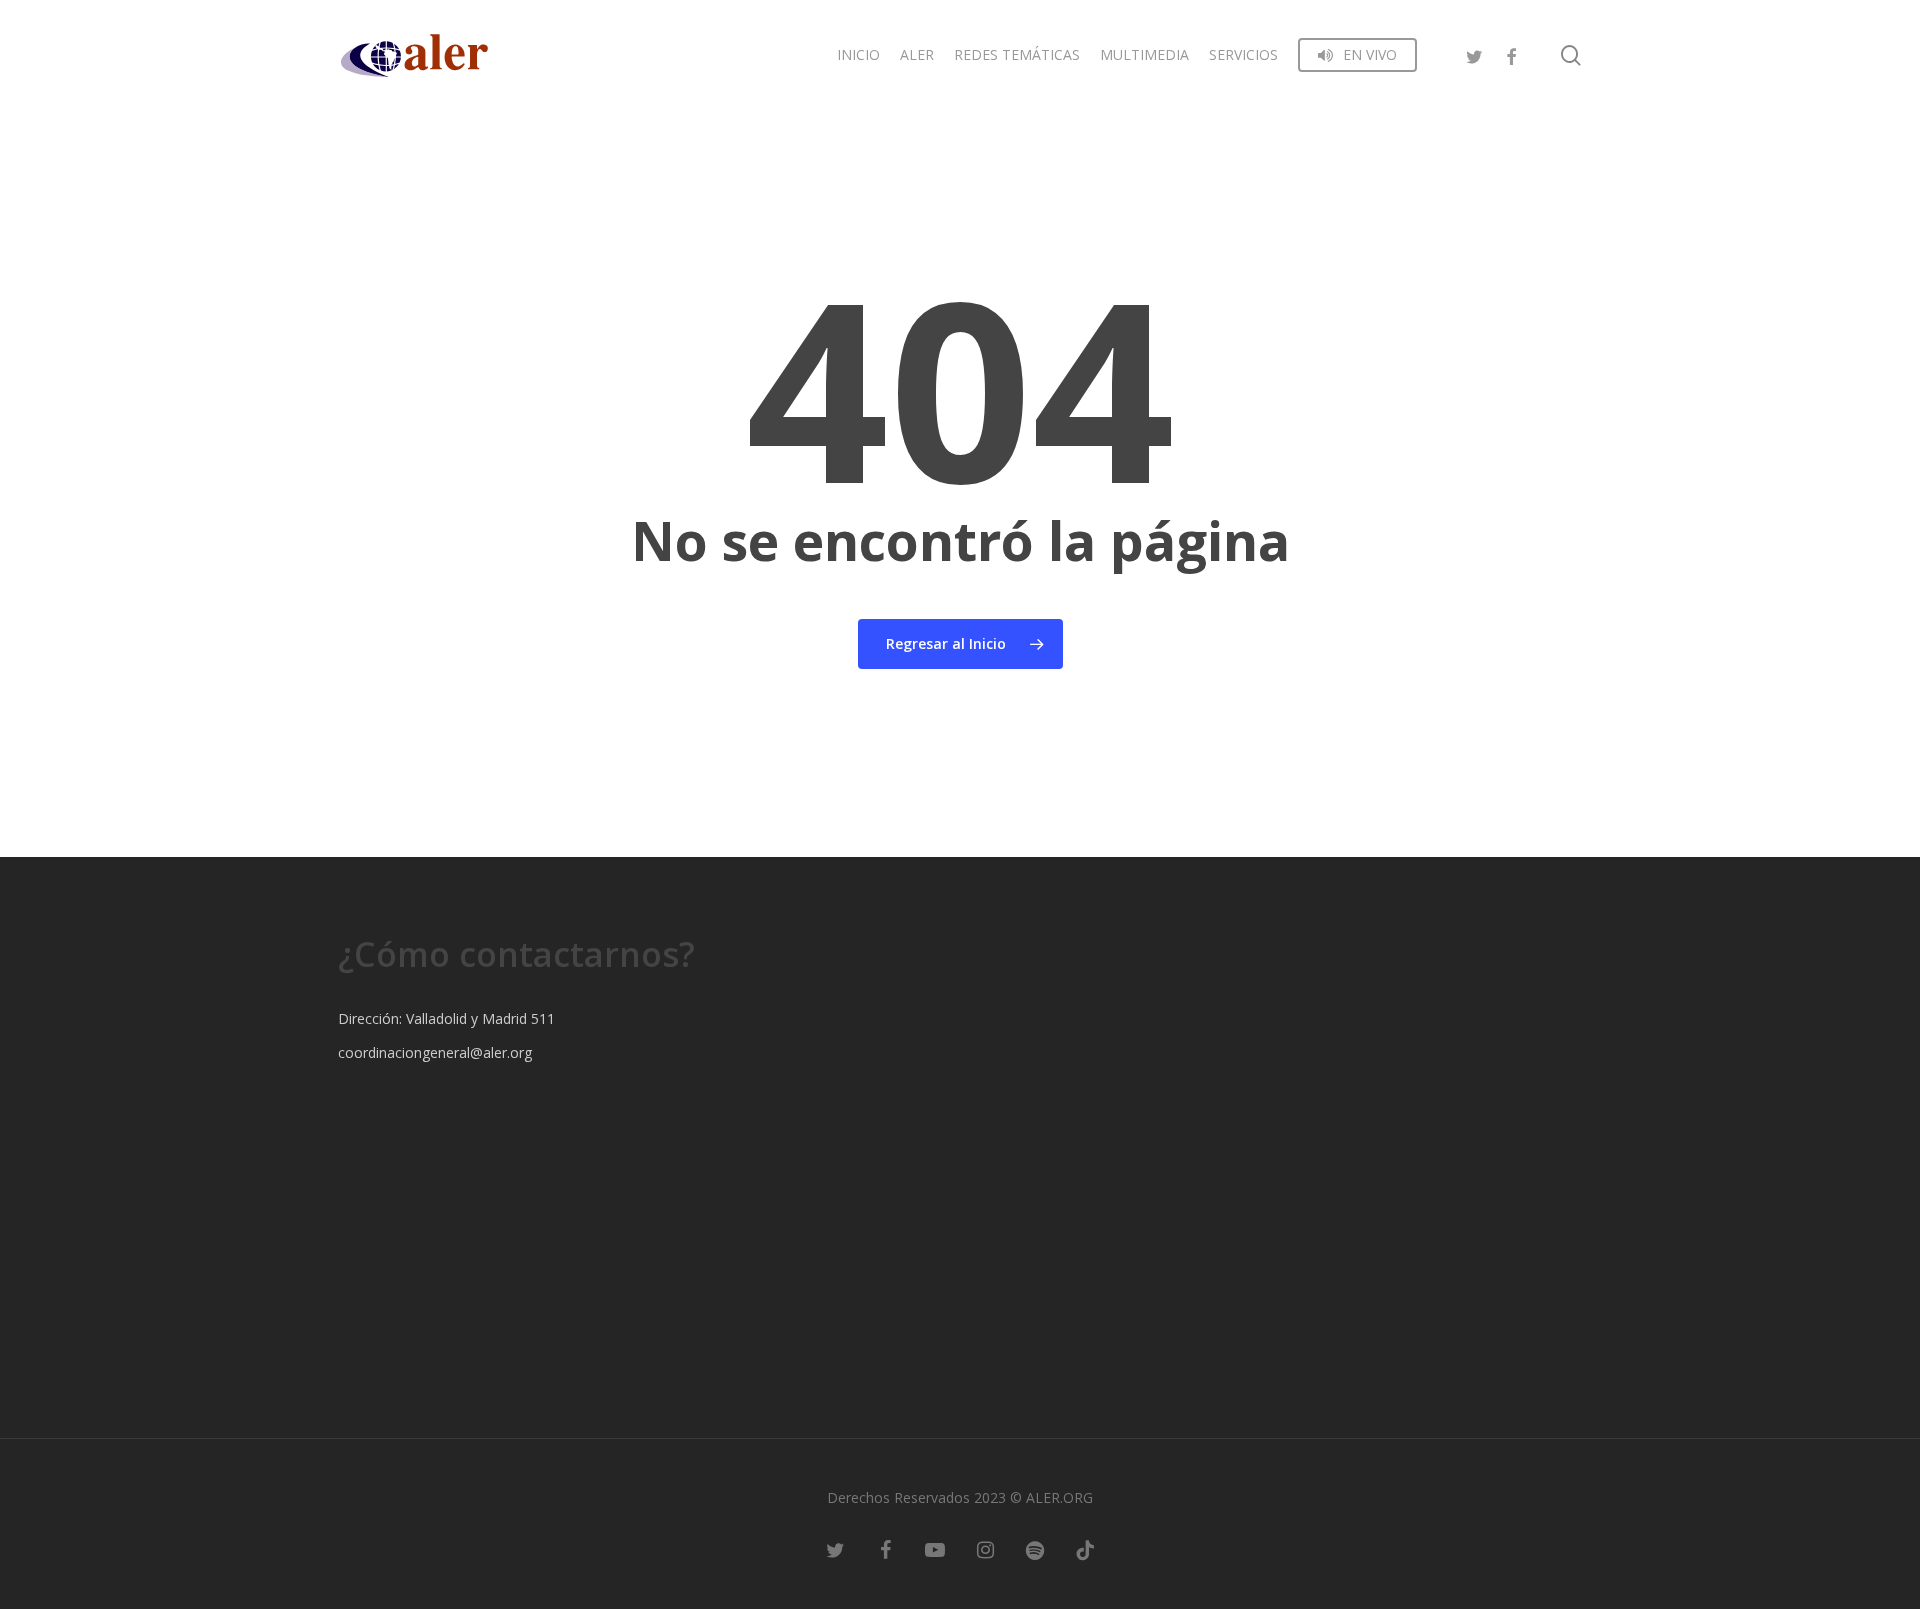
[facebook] (1511, 54)
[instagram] (985, 1549)
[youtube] (935, 1549)
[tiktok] (1085, 1549)
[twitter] (1475, 54)
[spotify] (1035, 1549)
